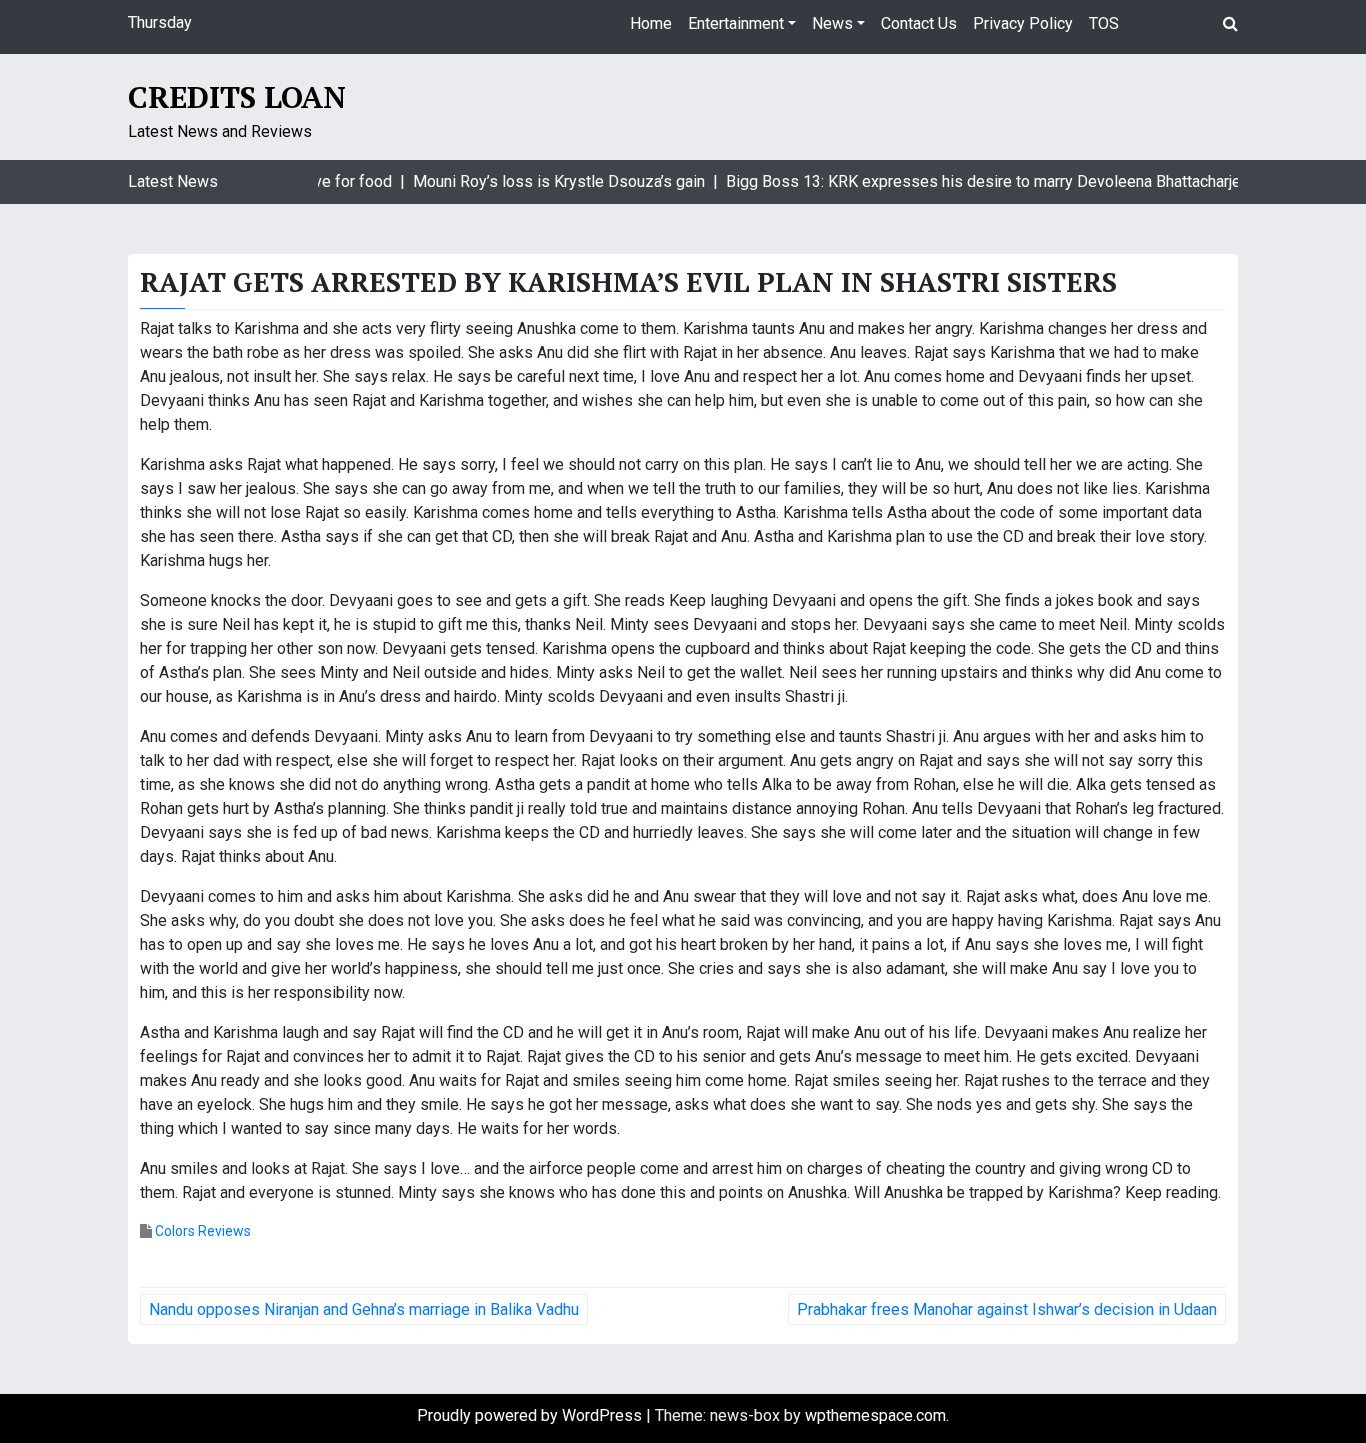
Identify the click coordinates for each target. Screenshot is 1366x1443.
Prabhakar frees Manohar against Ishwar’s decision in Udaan (1007, 1309)
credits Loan (237, 97)
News (832, 23)
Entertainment (736, 23)
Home (651, 23)
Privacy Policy (1023, 23)
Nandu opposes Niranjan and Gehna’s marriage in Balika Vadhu (364, 1309)
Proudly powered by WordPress (531, 1415)
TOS (1104, 23)
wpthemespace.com (875, 1415)
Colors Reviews (203, 1231)
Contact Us (919, 23)
